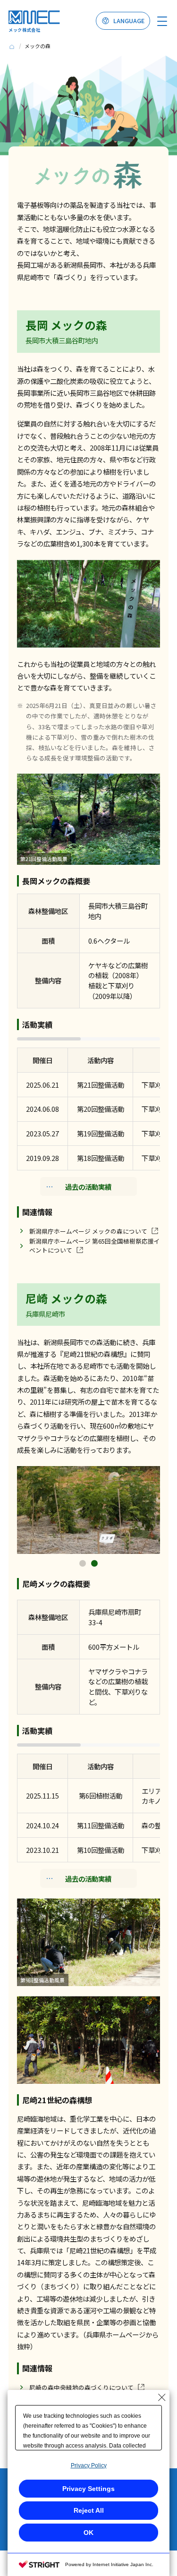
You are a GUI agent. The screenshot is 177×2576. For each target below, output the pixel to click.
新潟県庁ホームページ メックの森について (88, 1231)
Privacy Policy (89, 2465)
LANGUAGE (129, 21)
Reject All (89, 2510)
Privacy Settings (88, 2489)
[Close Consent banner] (162, 2397)
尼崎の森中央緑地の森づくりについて (81, 2387)
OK (88, 2533)
